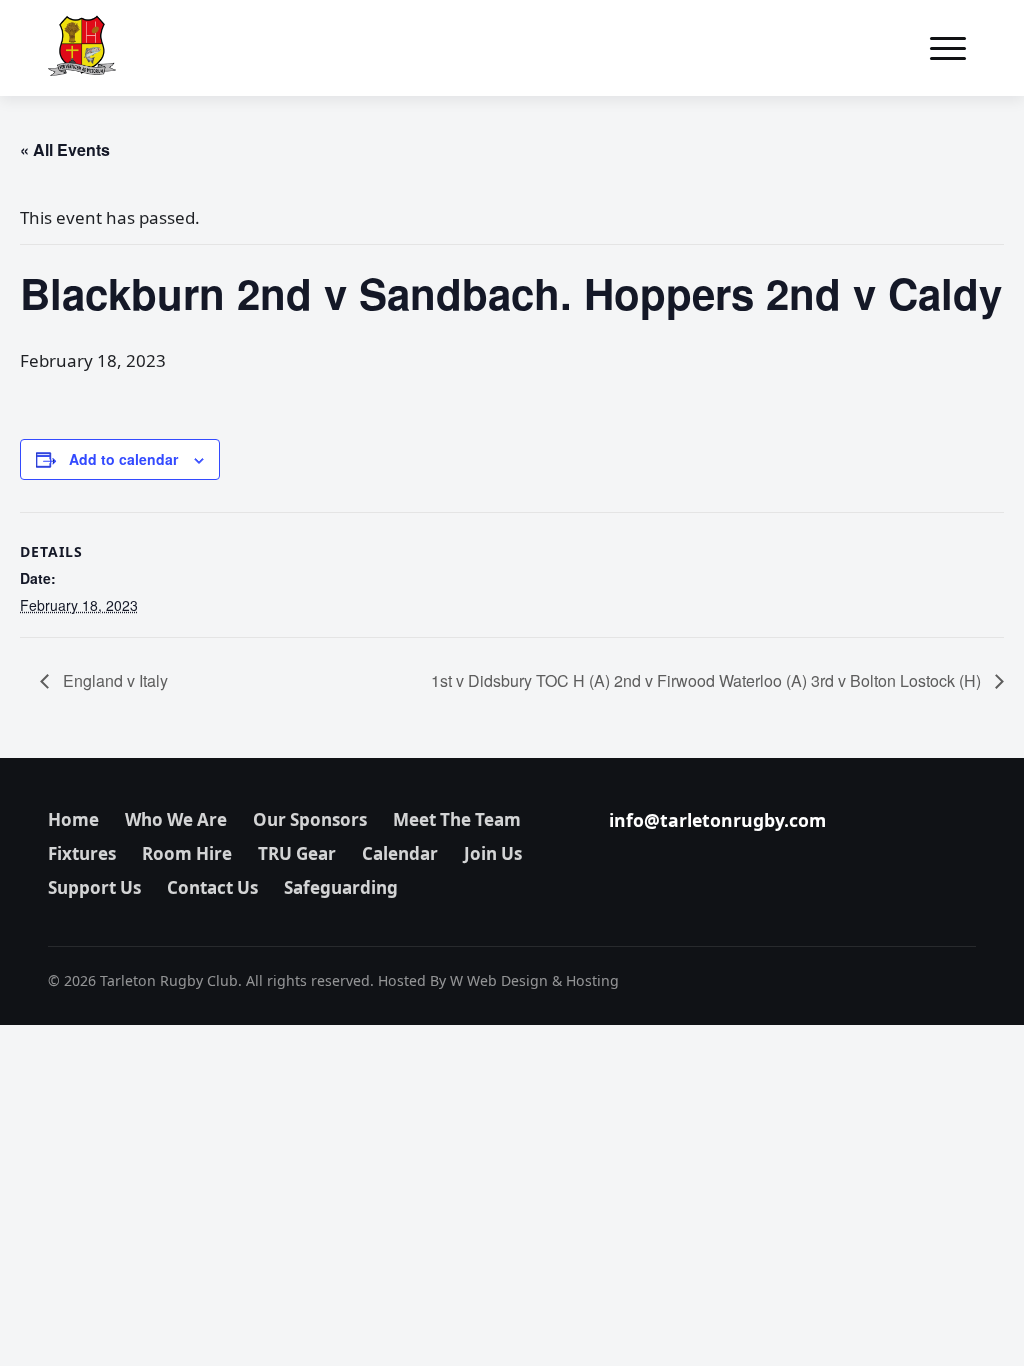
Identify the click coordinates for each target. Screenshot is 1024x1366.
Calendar (400, 853)
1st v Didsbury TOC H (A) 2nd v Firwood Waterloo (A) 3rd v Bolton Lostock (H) (708, 680)
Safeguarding (341, 887)
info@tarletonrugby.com (717, 820)
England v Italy (113, 680)
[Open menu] (948, 48)
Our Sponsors (310, 819)
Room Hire (187, 853)
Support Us (94, 887)
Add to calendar (123, 459)
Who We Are (176, 819)
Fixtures (82, 853)
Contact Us (212, 887)
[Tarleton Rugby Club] (82, 48)
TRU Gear (297, 853)
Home (73, 819)
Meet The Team (457, 819)
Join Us (493, 853)
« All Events (65, 149)
